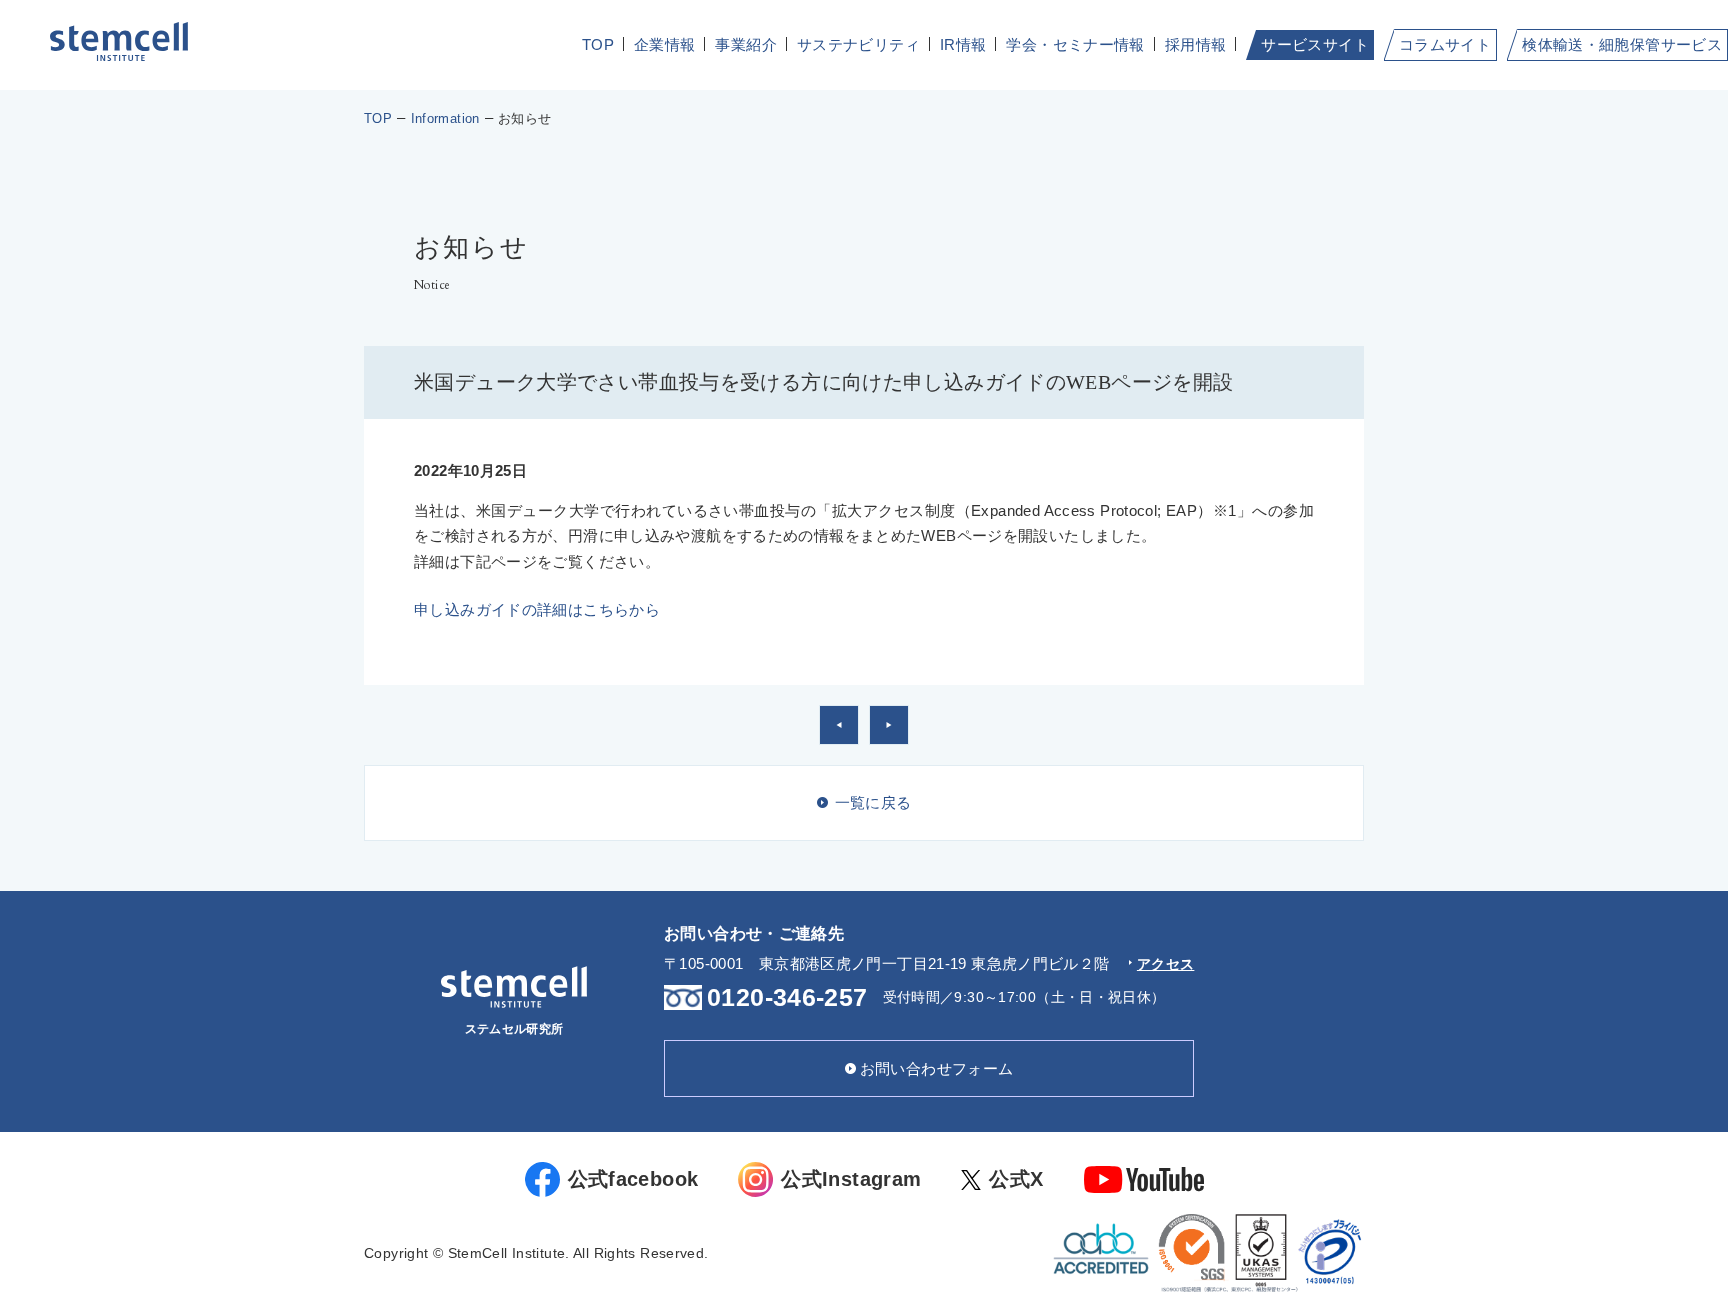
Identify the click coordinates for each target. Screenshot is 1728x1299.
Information (445, 118)
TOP (598, 44)
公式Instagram (851, 1179)
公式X (1016, 1179)
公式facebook (633, 1179)
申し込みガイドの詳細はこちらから (537, 609)
